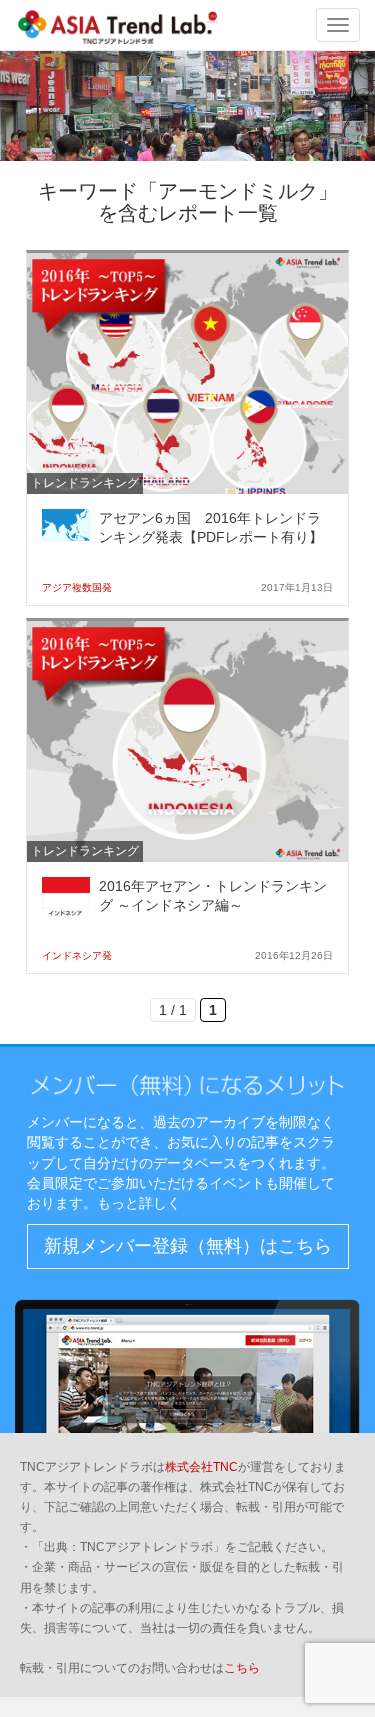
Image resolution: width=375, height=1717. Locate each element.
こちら (242, 1668)
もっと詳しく (139, 1203)
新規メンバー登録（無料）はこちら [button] (188, 1246)
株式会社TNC (201, 1467)
